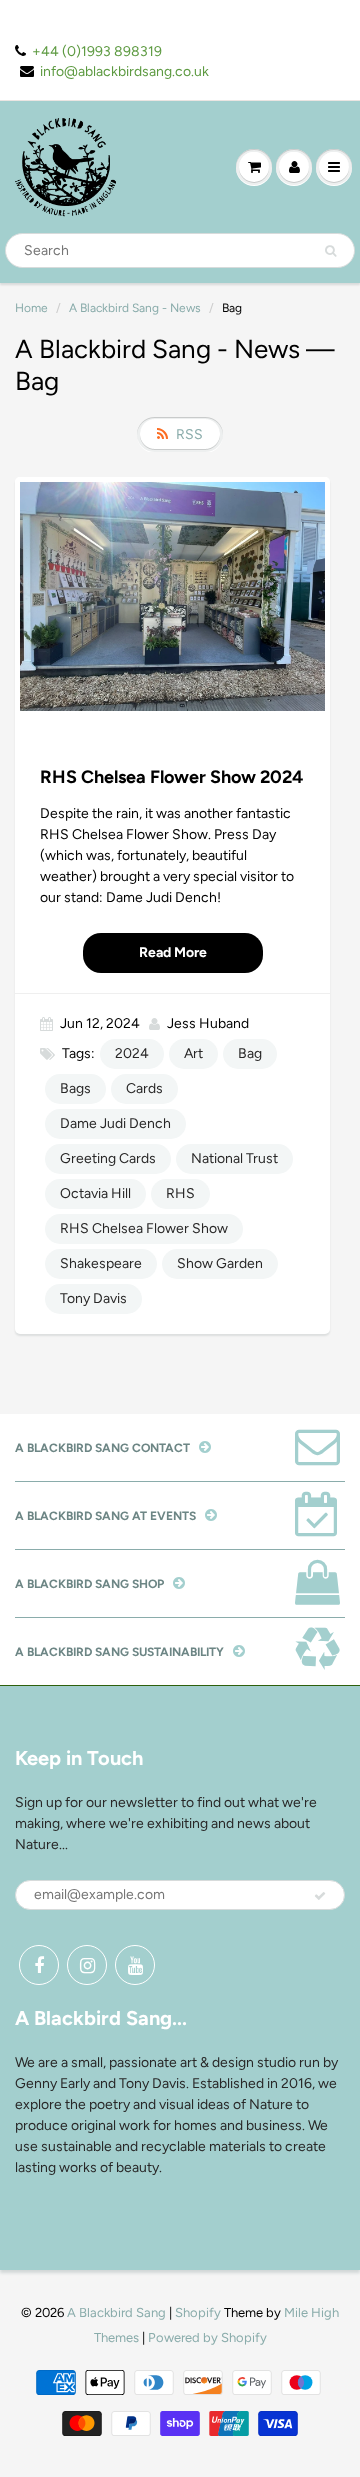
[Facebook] (39, 1965)
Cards (144, 1088)
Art (193, 1053)
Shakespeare (101, 1263)
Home (31, 308)
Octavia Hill (95, 1193)
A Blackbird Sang (116, 2312)
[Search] (330, 251)
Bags (75, 1088)
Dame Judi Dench (115, 1123)
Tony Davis (93, 1298)
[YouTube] (135, 1965)
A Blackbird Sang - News (135, 308)
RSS (189, 434)
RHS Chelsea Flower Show (144, 1228)
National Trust (234, 1158)
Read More (173, 952)
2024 (132, 1053)
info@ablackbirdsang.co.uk (124, 71)
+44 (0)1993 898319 (97, 51)
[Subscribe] (320, 1896)
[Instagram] (87, 1965)
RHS (180, 1193)
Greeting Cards (108, 1158)
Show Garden (220, 1263)
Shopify (198, 2312)
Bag (250, 1053)
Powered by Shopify (207, 2337)
